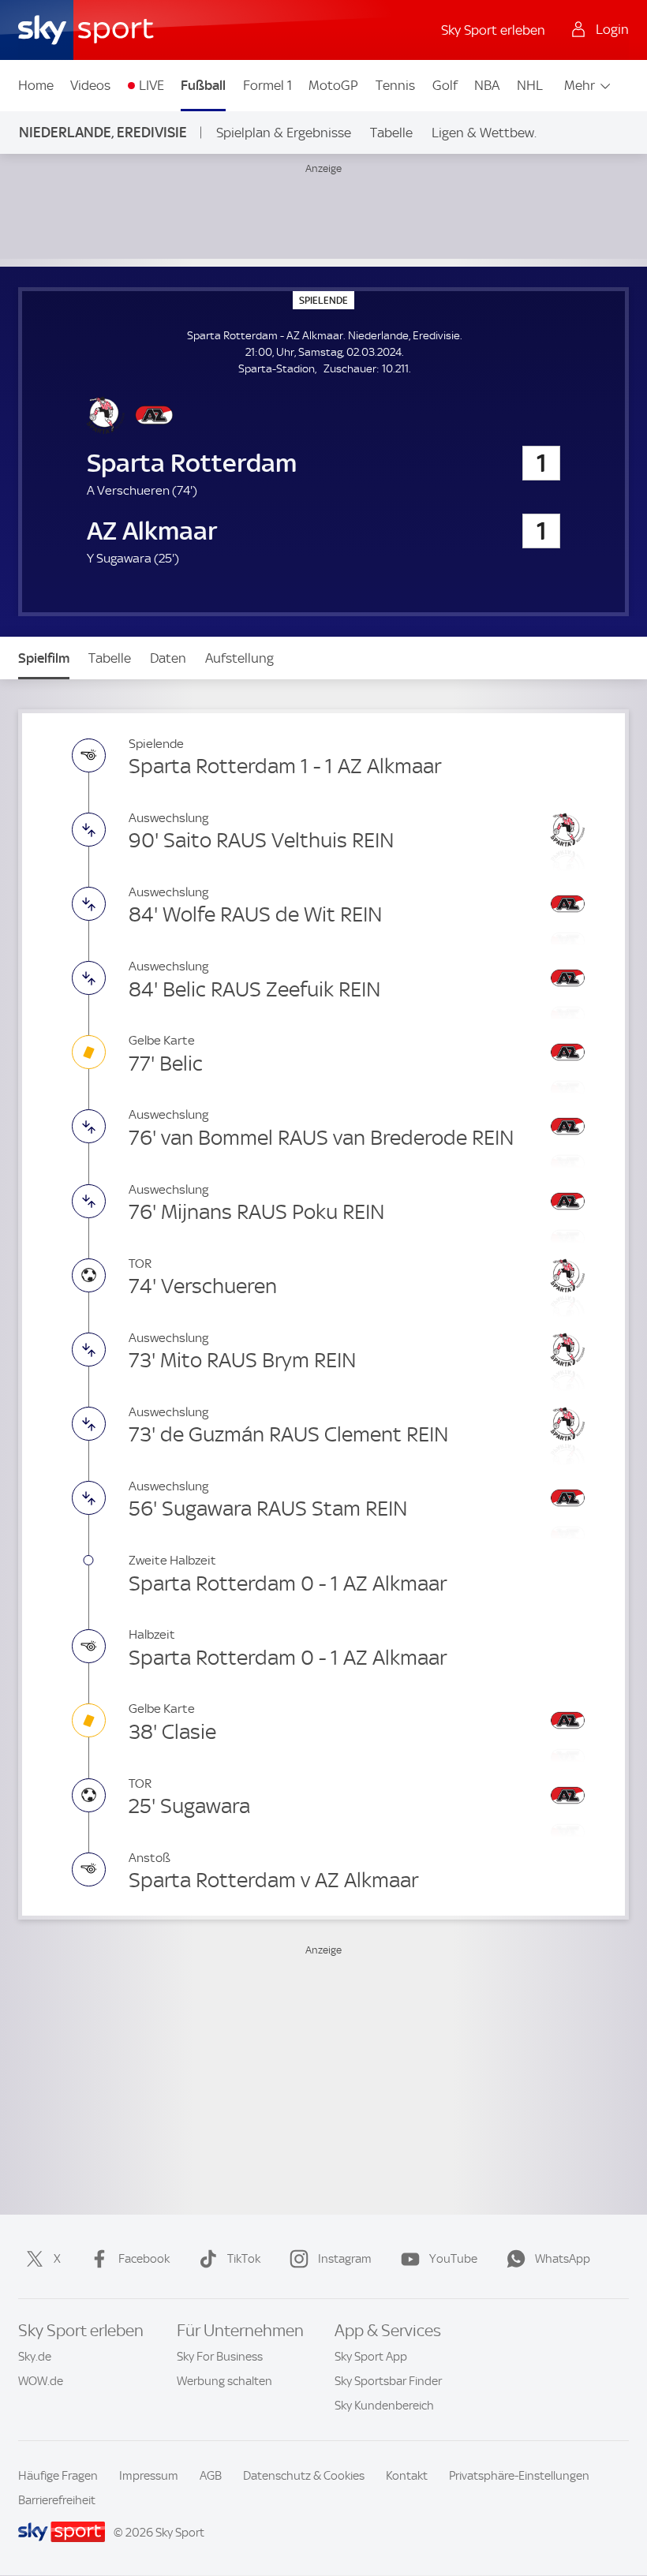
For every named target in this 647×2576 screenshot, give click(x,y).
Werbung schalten (224, 2381)
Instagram (345, 2259)
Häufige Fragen (58, 2476)
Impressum (149, 2476)
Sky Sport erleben (493, 30)
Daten (168, 658)
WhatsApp (563, 2259)
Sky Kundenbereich (384, 2406)
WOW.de (41, 2381)
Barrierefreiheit (57, 2500)
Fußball (203, 85)
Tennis (395, 85)
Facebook (144, 2259)
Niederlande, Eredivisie (103, 132)
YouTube (453, 2259)
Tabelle (391, 133)
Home (36, 85)
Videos (90, 85)
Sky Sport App (371, 2357)
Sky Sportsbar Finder (388, 2381)
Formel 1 (267, 85)
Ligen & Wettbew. (484, 133)
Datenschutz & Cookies (304, 2476)
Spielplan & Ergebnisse (284, 133)
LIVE (151, 85)
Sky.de (35, 2357)
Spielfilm (44, 658)
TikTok (244, 2259)
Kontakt (407, 2476)
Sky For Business (220, 2357)
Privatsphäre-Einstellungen (519, 2476)
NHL (530, 85)
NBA (487, 85)
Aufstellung (239, 658)
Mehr (580, 85)
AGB (211, 2476)
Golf (445, 85)
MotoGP (333, 85)
